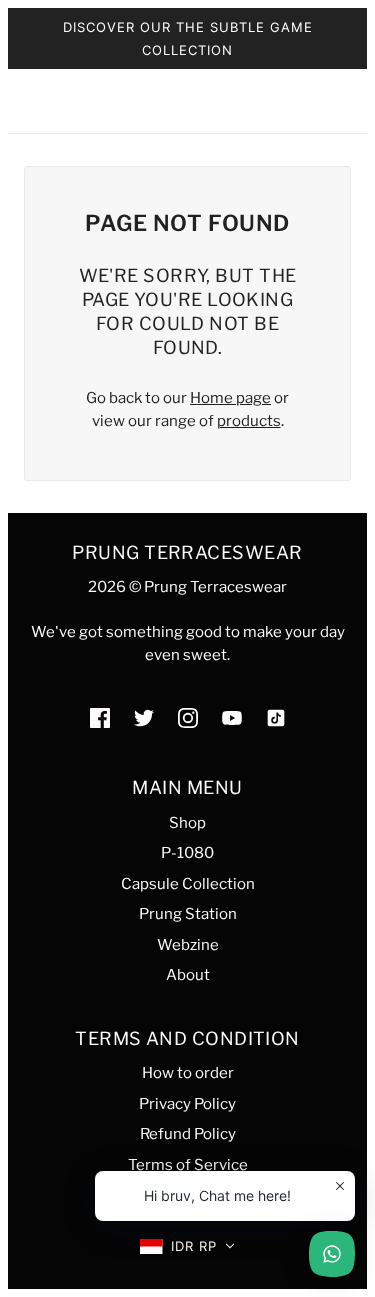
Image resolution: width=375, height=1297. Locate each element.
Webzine (188, 945)
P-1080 (187, 853)
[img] (100, 717)
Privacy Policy (187, 1104)
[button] (187, 1246)
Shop (187, 823)
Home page (230, 398)
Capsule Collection (188, 884)
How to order (188, 1073)
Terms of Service (188, 1165)
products (249, 421)
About (188, 975)
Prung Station (188, 914)
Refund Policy (188, 1134)
